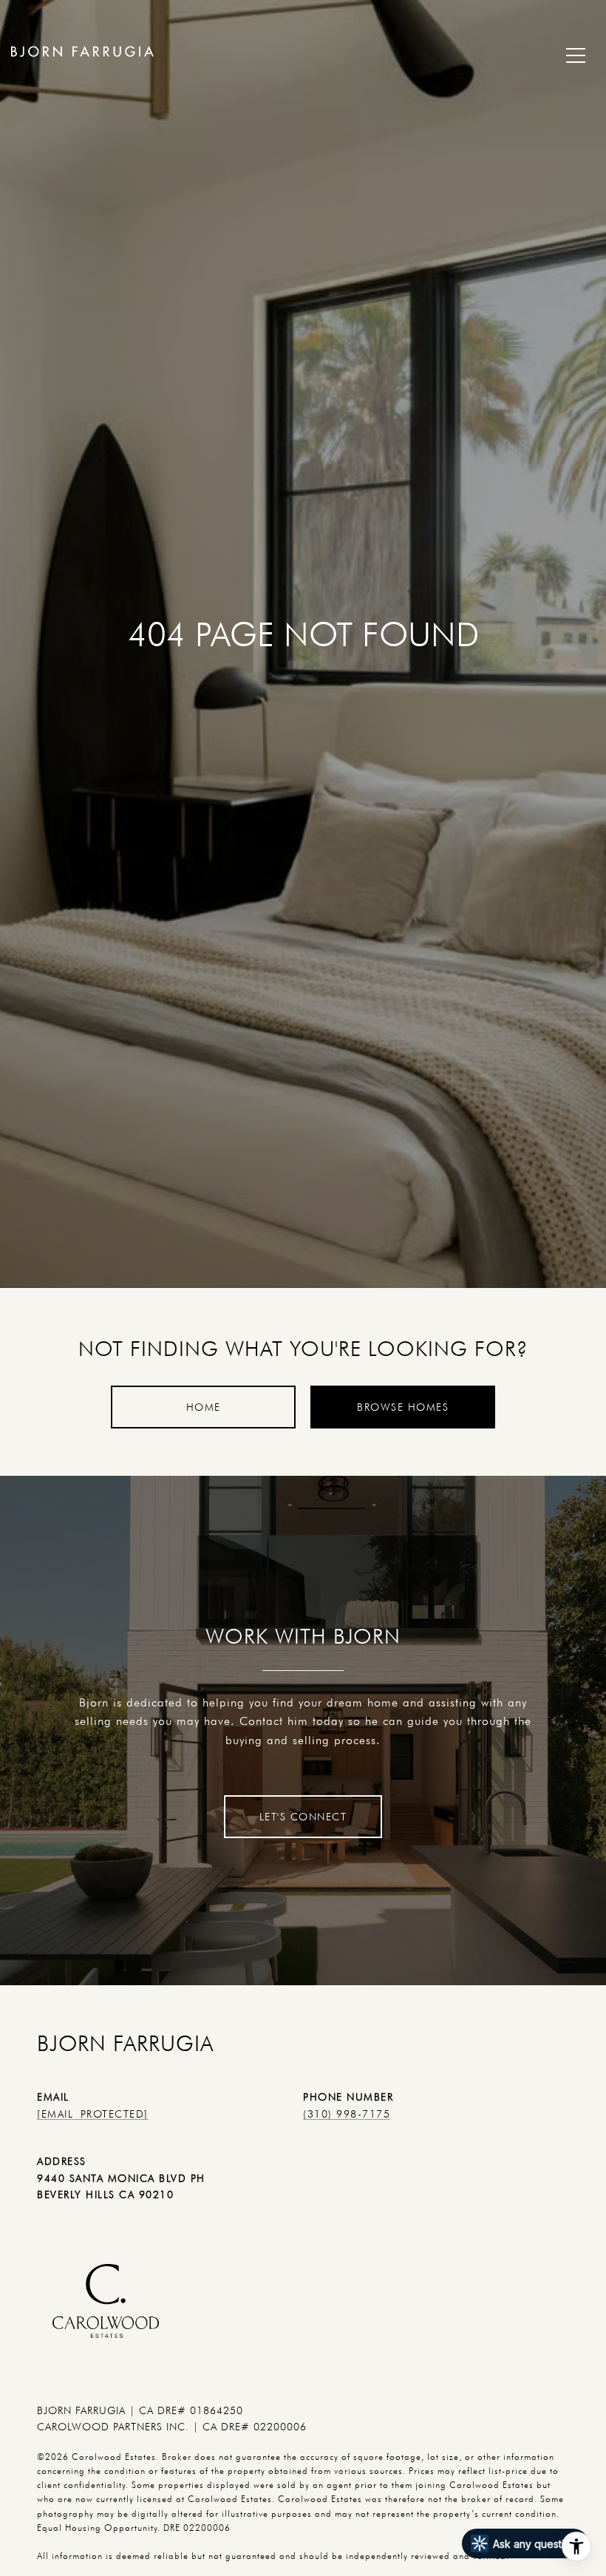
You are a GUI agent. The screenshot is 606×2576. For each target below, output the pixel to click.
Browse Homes (403, 1407)
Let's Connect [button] (303, 1817)
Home (204, 1407)
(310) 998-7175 (347, 2114)
